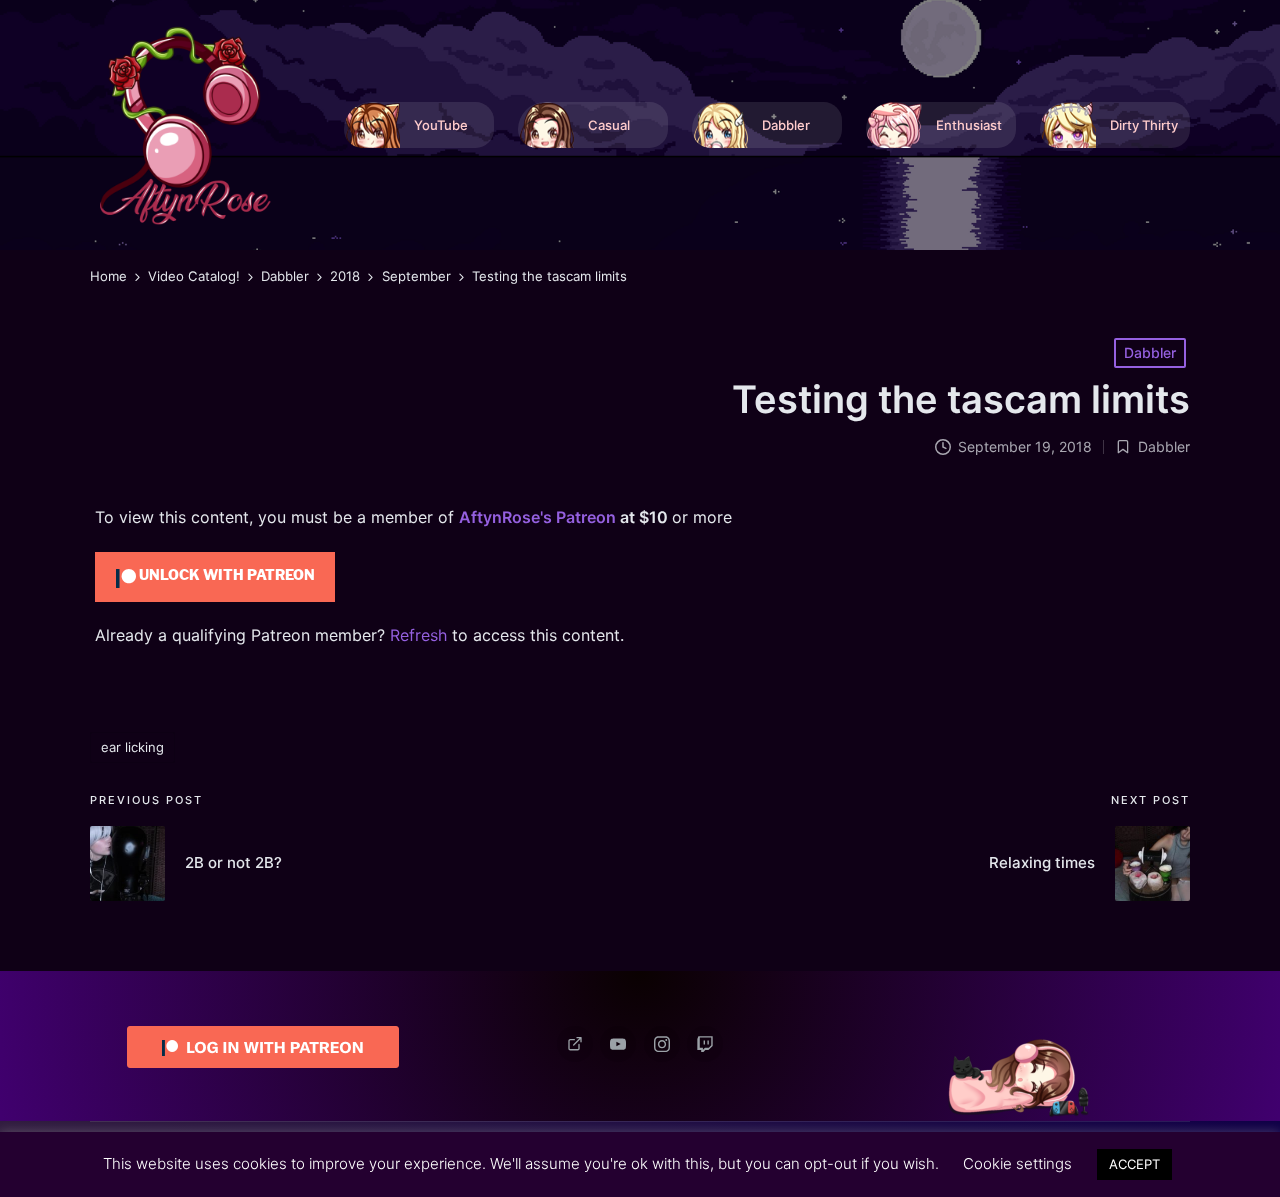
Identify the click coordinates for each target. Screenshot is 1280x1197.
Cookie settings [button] (1017, 1163)
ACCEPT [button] (1134, 1164)
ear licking (132, 747)
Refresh (418, 635)
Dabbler (1150, 352)
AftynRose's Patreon (537, 517)
